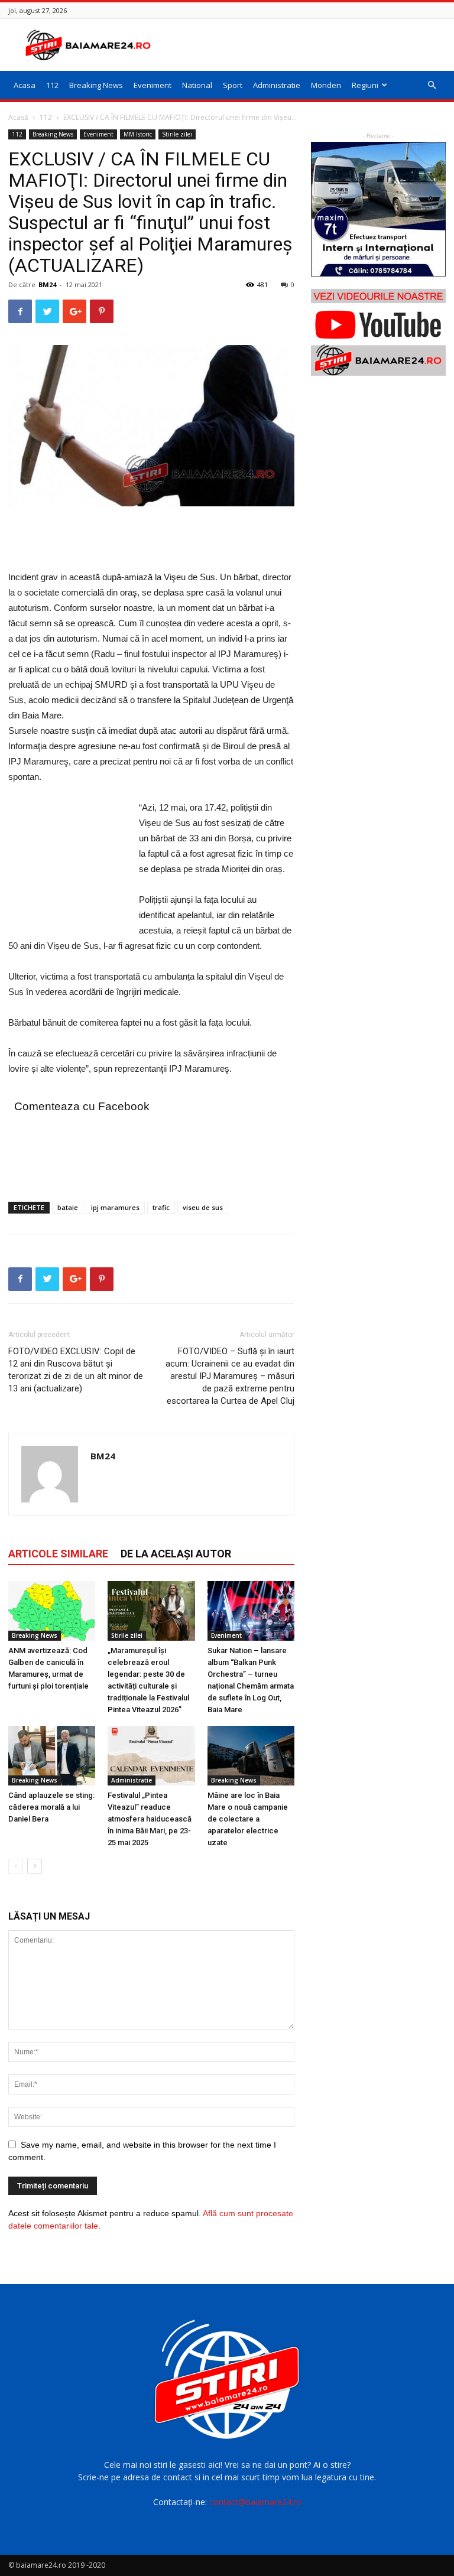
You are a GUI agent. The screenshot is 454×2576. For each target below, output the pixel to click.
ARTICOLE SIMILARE (58, 1554)
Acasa (25, 85)
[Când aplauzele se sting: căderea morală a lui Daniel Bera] (52, 1756)
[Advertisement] (307, 45)
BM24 (47, 284)
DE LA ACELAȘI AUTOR (176, 1554)
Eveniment (153, 85)
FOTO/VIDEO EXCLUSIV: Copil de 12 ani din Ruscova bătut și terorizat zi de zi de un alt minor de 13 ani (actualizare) (76, 1370)
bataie (68, 1207)
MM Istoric (138, 134)
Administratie (277, 85)
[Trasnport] (378, 209)
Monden (326, 85)
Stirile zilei (177, 134)
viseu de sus (203, 1207)
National (197, 85)
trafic (161, 1207)
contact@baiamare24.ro (255, 2502)
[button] (432, 85)
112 (52, 85)
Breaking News (96, 85)
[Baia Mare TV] (378, 332)
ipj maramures (115, 1207)
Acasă (18, 117)
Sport (233, 85)
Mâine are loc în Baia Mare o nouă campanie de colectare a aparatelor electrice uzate (248, 1819)
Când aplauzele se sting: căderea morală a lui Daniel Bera (51, 1807)
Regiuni (365, 85)
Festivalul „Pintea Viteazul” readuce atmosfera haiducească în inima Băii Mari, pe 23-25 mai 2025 (150, 1819)
